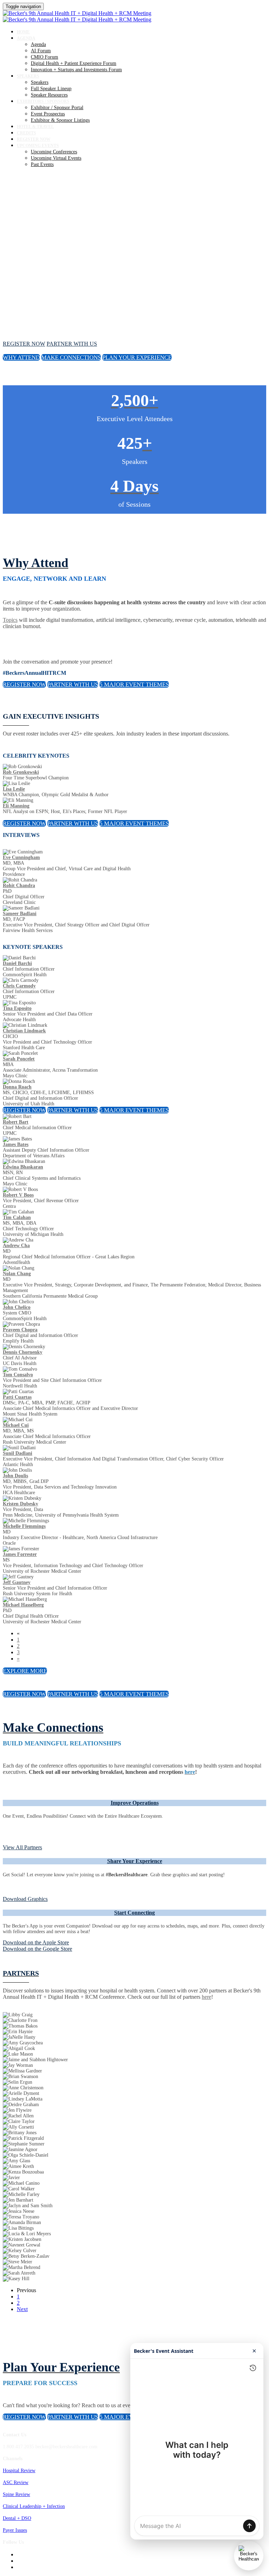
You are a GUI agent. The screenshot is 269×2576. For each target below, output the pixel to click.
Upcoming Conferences (54, 152)
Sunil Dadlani (18, 1453)
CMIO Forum (44, 57)
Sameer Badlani (20, 914)
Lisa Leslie (14, 789)
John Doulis (15, 1476)
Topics (10, 620)
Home (23, 32)
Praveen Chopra (20, 1330)
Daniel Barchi (17, 963)
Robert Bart (16, 1122)
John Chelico (17, 1307)
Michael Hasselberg (23, 1605)
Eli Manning (16, 806)
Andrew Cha (16, 1246)
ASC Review (16, 2482)
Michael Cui (16, 1425)
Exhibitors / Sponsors (43, 101)
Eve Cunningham (21, 857)
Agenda (26, 38)
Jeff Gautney (17, 1582)
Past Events (42, 164)
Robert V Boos (18, 1195)
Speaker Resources (49, 95)
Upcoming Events (38, 146)
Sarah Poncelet (19, 1059)
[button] (24, 344)
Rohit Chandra (19, 886)
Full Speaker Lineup (51, 89)
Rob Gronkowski (21, 772)
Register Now (34, 139)
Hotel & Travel (35, 127)
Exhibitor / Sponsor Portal (57, 108)
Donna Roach (17, 1087)
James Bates (16, 1144)
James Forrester (20, 1554)
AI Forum (41, 51)
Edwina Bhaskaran (23, 1167)
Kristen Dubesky (20, 1504)
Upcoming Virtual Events (56, 158)
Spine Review (16, 2494)
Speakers (28, 76)
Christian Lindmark (24, 1031)
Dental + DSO (17, 2518)
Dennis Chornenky (23, 1352)
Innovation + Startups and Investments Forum (76, 70)
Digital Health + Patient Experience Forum (74, 63)
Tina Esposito (17, 1008)
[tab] (134, 1803)
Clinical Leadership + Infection (34, 2506)
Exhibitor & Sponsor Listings (60, 120)
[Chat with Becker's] (249, 2556)
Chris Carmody (19, 986)
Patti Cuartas (17, 1397)
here (206, 1997)
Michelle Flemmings (24, 1526)
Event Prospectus (48, 114)
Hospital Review (19, 2471)
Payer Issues (15, 2530)
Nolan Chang (17, 1274)
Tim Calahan (17, 1217)
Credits (26, 133)
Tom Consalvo (18, 1375)
